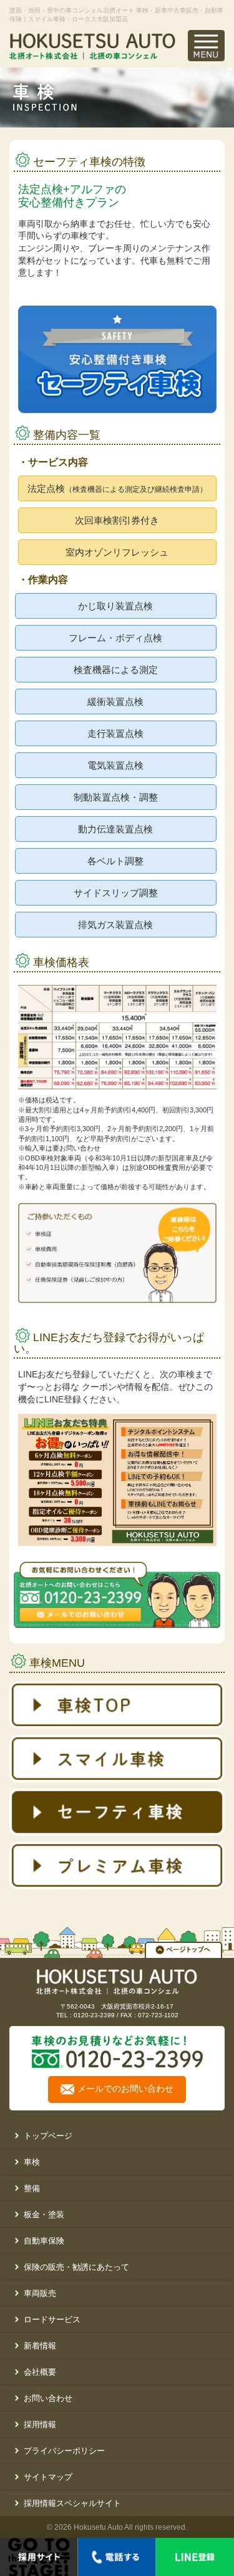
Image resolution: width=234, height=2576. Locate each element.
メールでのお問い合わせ (125, 2089)
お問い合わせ (48, 2398)
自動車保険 (44, 2241)
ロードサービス (52, 2319)
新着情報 (40, 2346)
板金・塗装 (44, 2214)
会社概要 (40, 2372)
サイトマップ (48, 2477)
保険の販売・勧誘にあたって (76, 2267)
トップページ (48, 2136)
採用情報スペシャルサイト (72, 2503)
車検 (32, 2162)
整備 (32, 2188)
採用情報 (40, 2424)
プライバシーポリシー (64, 2451)
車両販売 (40, 2293)
